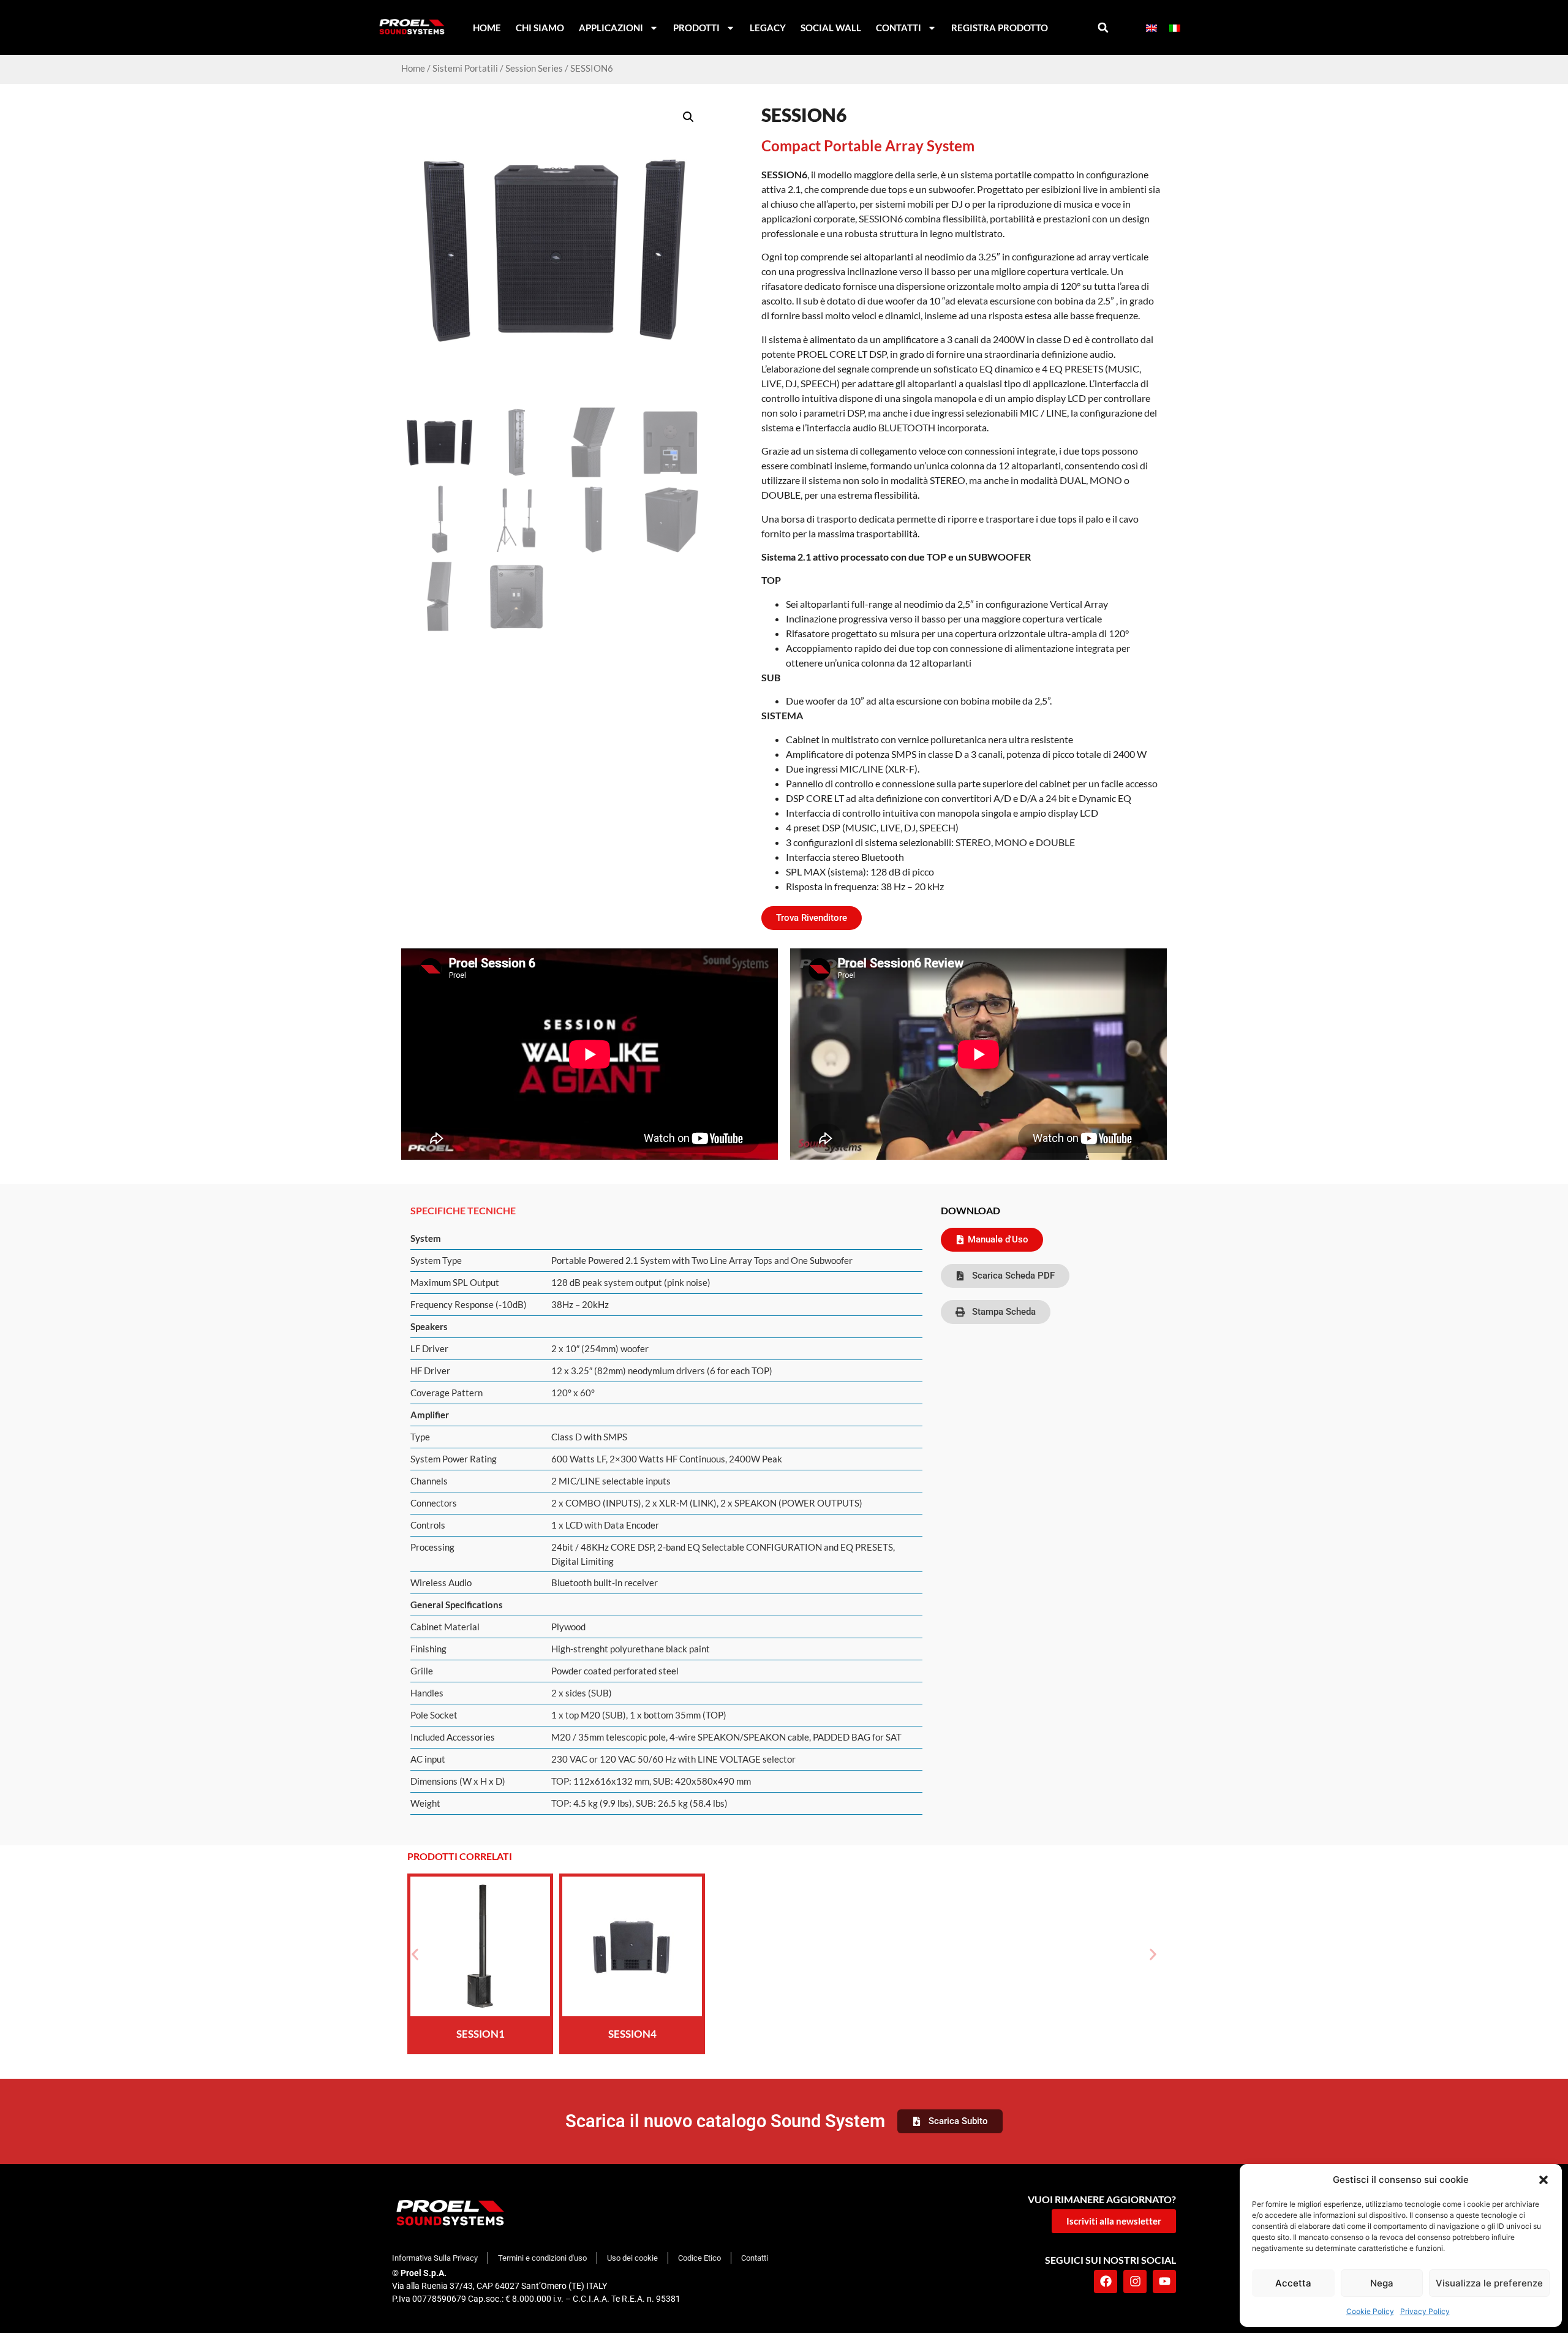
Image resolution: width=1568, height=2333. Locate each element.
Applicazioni (611, 28)
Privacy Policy (1425, 2311)
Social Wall (831, 28)
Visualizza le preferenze (1489, 2283)
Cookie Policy (1370, 2311)
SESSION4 (632, 2034)
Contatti (899, 28)
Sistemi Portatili (465, 68)
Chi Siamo (540, 28)
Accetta (1293, 2283)
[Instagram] (1135, 2282)
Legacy (768, 28)
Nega (1382, 2283)
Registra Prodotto (1000, 28)
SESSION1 (481, 2034)
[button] (1543, 2180)
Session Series (534, 68)
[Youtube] (1164, 2282)
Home (487, 28)
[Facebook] (1106, 2282)
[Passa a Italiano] (1175, 28)
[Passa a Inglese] (1151, 28)
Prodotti (696, 28)
